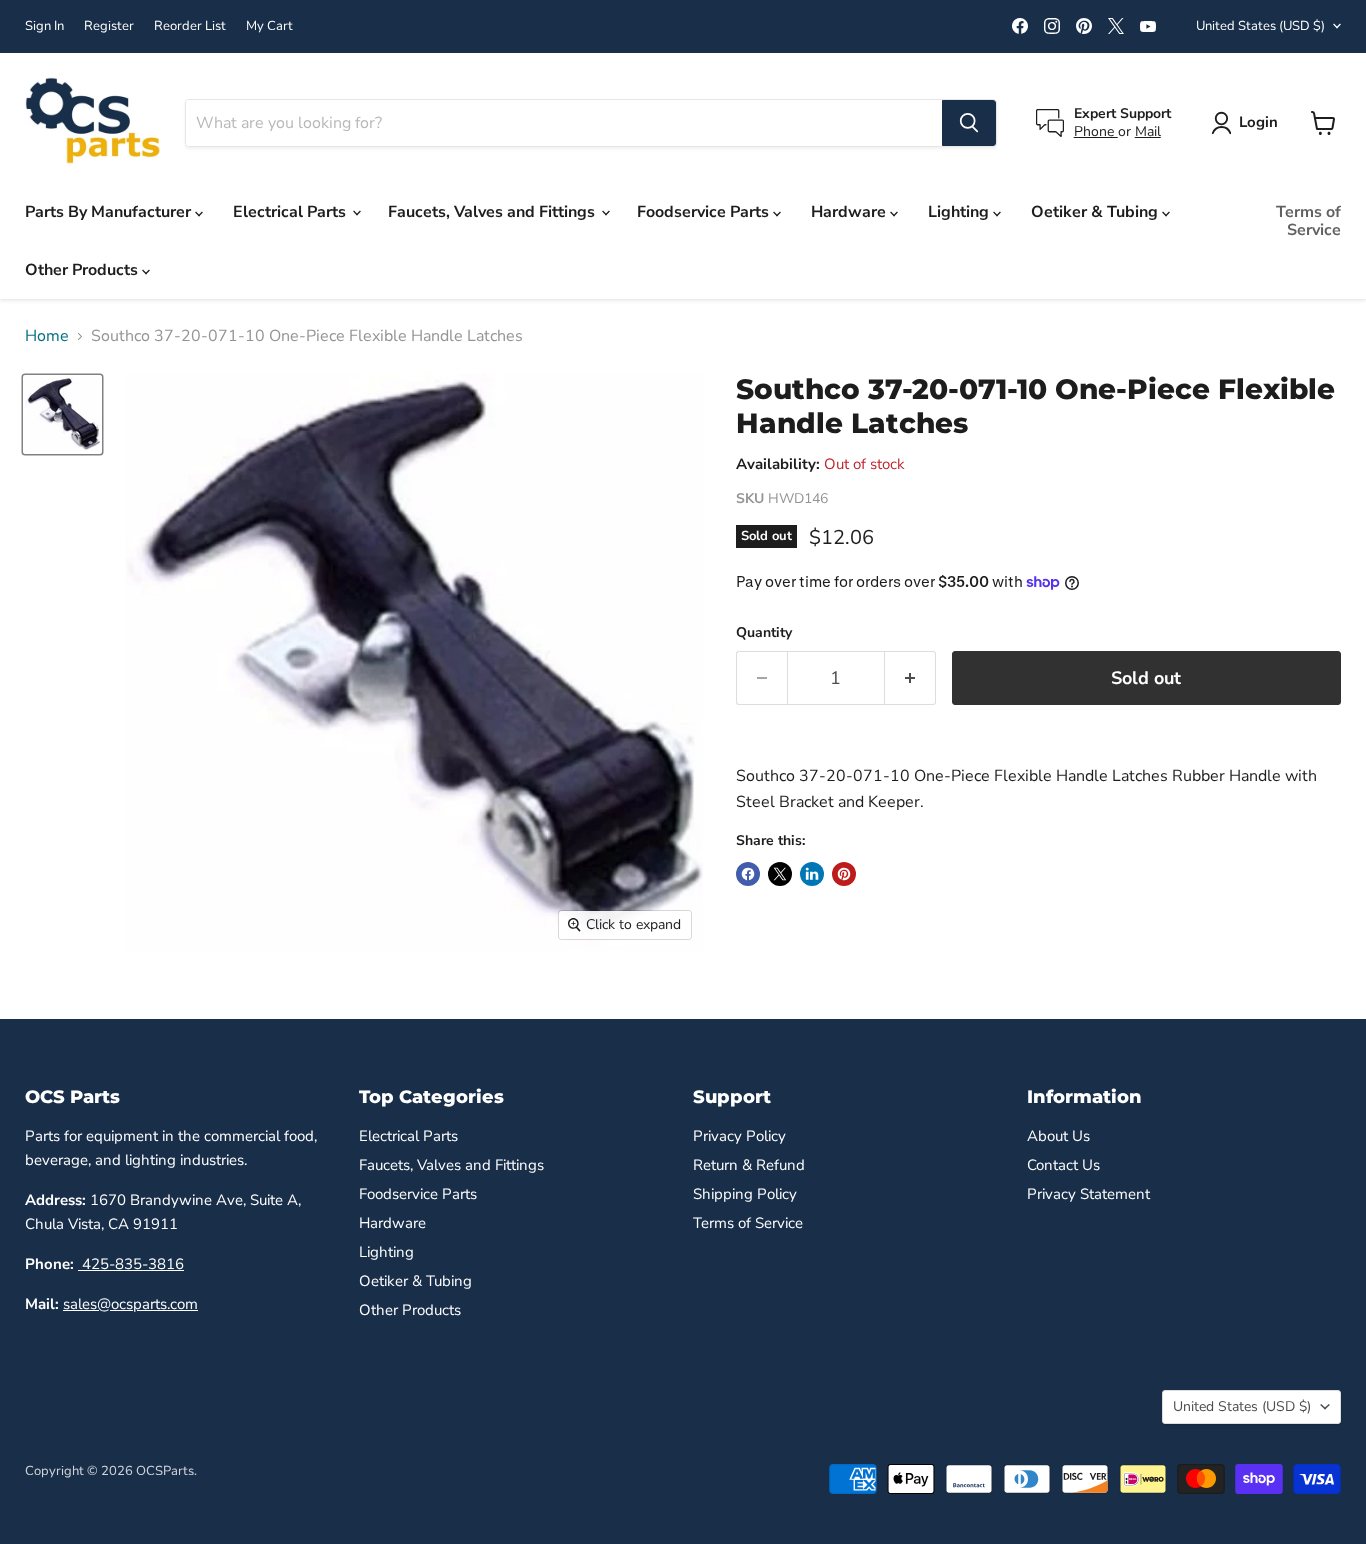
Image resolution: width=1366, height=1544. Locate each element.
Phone (1096, 131)
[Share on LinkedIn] (812, 874)
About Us (1058, 1136)
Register (109, 26)
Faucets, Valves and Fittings (493, 212)
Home (47, 336)
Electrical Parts (291, 212)
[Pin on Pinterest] (844, 874)
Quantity (764, 633)
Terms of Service (1308, 221)
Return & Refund (749, 1165)
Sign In (44, 26)
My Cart (269, 26)
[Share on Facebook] (748, 874)
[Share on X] (780, 874)
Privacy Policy (739, 1136)
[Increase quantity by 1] (910, 678)
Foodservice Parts (705, 212)
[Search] (969, 123)
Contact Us (1063, 1165)
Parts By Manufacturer (110, 212)
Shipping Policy (745, 1194)
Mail (1148, 131)
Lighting (960, 212)
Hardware (850, 212)
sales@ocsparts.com (130, 1304)
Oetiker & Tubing (1096, 212)
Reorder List (190, 26)
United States (1260, 26)
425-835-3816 (131, 1264)
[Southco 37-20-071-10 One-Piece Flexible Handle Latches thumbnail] (62, 414)
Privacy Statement (1088, 1194)
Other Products (83, 270)
